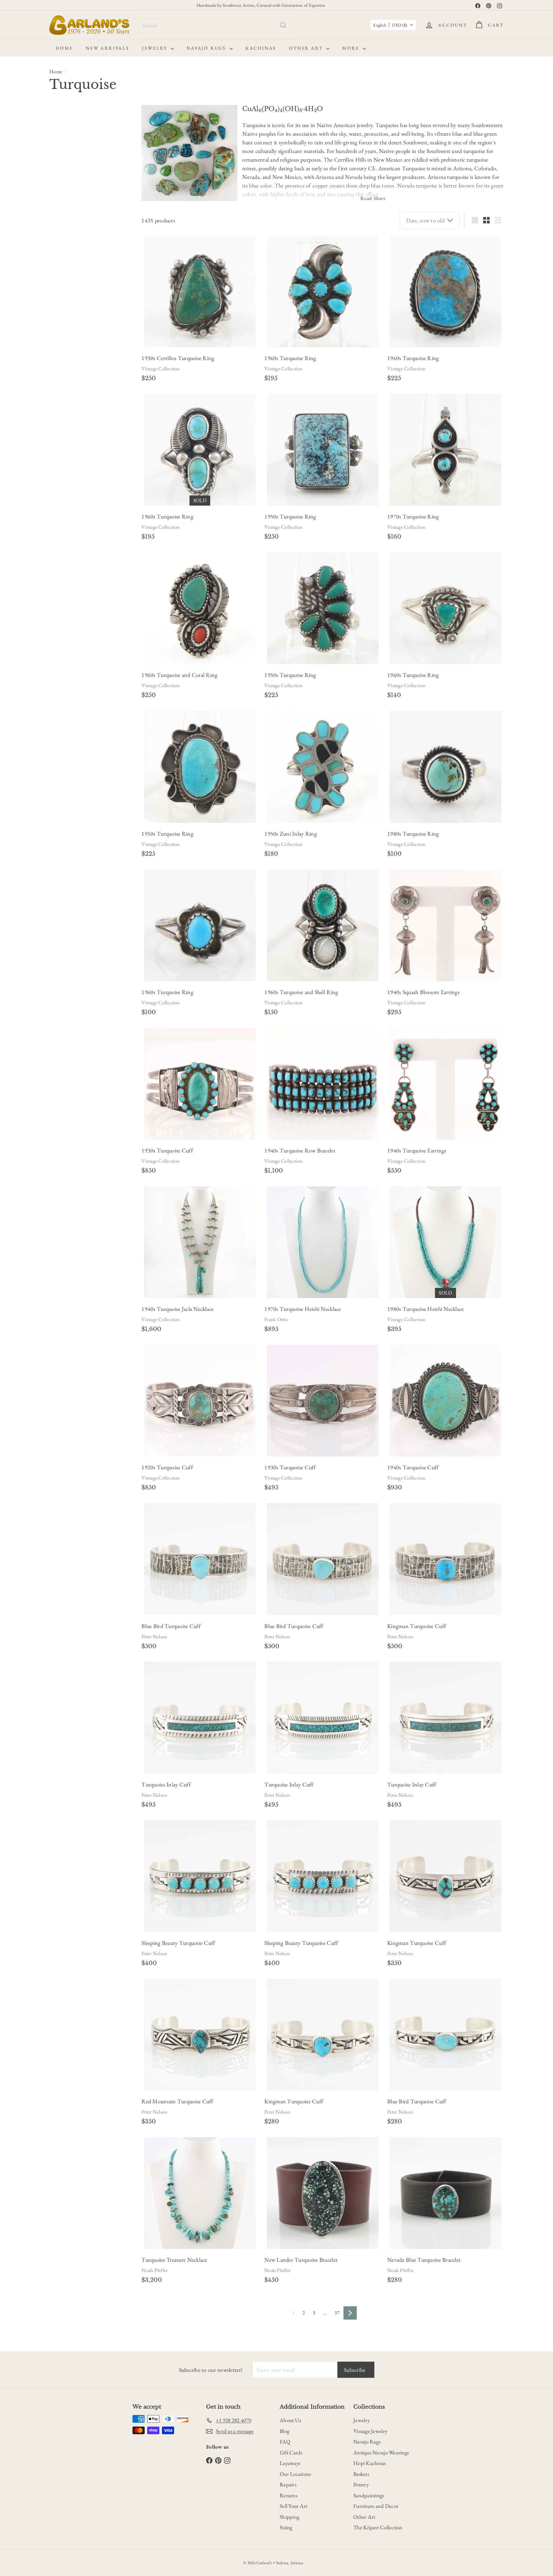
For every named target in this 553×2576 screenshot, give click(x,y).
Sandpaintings (369, 2495)
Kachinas (261, 48)
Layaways (290, 2463)
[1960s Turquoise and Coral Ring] (200, 608)
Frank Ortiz (276, 1319)
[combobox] (215, 25)
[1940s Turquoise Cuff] (445, 1401)
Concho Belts (70, 565)
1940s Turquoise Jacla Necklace (177, 1309)
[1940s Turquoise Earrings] (445, 1084)
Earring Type (69, 320)
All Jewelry (67, 532)
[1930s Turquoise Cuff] (200, 1084)
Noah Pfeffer (155, 2270)
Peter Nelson (154, 1637)
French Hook (82, 334)
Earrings (65, 573)
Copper (88, 395)
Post (107, 334)
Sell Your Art (294, 2506)
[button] (393, 25)
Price (57, 504)
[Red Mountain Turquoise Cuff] (200, 2035)
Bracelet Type (70, 188)
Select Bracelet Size (71, 174)
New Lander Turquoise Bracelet (301, 2260)
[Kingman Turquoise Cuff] (445, 1559)
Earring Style (69, 274)
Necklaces (67, 590)
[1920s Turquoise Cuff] (200, 1401)
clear (124, 352)
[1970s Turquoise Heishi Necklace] (323, 1242)
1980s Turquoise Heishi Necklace (425, 1309)
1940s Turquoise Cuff (413, 1467)
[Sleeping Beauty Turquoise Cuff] (200, 1876)
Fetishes (64, 582)
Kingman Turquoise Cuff (417, 1626)
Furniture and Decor (376, 2506)
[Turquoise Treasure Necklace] (200, 2193)
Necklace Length (74, 413)
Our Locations (295, 2474)
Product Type (70, 519)
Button (59, 288)
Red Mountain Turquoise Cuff (177, 2101)
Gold (91, 381)
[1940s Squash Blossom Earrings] (445, 925)
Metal (58, 368)
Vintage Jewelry (370, 2431)
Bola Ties (66, 540)
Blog (285, 2431)
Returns (289, 2495)
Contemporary (66, 143)
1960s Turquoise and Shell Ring (301, 992)
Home (64, 48)
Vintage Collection (160, 369)
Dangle (60, 302)
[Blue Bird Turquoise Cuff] (200, 1559)
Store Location (72, 645)
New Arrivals (108, 48)
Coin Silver (63, 395)
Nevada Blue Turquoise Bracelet (424, 2260)
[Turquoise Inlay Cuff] (200, 1717)
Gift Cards (291, 2452)
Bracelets (65, 548)
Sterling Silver (65, 381)
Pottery (361, 2484)
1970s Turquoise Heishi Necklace (303, 1309)
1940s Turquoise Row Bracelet (300, 1150)
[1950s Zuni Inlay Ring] (323, 767)
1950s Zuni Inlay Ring (291, 834)
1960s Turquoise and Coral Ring (179, 675)
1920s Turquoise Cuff (167, 1467)
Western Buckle (95, 229)
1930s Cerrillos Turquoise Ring (178, 358)
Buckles (64, 557)
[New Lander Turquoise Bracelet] (323, 2193)
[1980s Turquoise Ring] (445, 767)
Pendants (65, 472)
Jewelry (156, 48)
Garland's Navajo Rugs (78, 666)
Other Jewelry (70, 598)
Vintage (95, 143)
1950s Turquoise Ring (290, 516)
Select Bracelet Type (72, 201)
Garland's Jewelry (73, 657)
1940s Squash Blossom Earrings (423, 992)
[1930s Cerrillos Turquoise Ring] (200, 291)
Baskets (361, 2474)
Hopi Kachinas (370, 2463)
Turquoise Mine (73, 711)
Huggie (100, 302)
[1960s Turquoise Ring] (323, 291)
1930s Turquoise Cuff (167, 1150)
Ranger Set (63, 229)
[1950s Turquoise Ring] (323, 450)
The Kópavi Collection (378, 2527)
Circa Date (65, 247)
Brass (108, 381)
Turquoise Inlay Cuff (166, 1784)
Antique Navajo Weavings (381, 2452)
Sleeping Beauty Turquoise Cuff (178, 1943)
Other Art (307, 48)
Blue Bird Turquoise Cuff (171, 1626)
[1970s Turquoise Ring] (445, 450)
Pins (61, 481)
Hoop (80, 302)
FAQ (285, 2442)
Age (55, 129)
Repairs (288, 2484)
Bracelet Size (69, 161)
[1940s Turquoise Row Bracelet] (323, 1084)
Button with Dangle (92, 288)
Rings (63, 615)
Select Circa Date (70, 260)
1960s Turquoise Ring (290, 358)
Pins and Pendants (74, 489)
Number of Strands (78, 445)
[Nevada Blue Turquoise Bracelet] (445, 2193)
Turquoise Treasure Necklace (174, 2260)
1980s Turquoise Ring (413, 834)
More (352, 48)
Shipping (289, 2517)
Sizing (286, 2527)
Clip (57, 334)
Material (62, 352)
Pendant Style (70, 460)
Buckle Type (68, 215)
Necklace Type (71, 429)
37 (337, 2313)
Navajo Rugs (207, 48)
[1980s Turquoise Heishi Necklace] (445, 1242)
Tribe (58, 696)
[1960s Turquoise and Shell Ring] (323, 925)
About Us (290, 2420)
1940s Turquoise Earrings (417, 1150)
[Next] (350, 2313)
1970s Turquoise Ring (413, 516)
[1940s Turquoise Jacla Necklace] (200, 1242)
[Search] (283, 25)
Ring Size (63, 630)
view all (120, 113)
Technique (65, 680)
